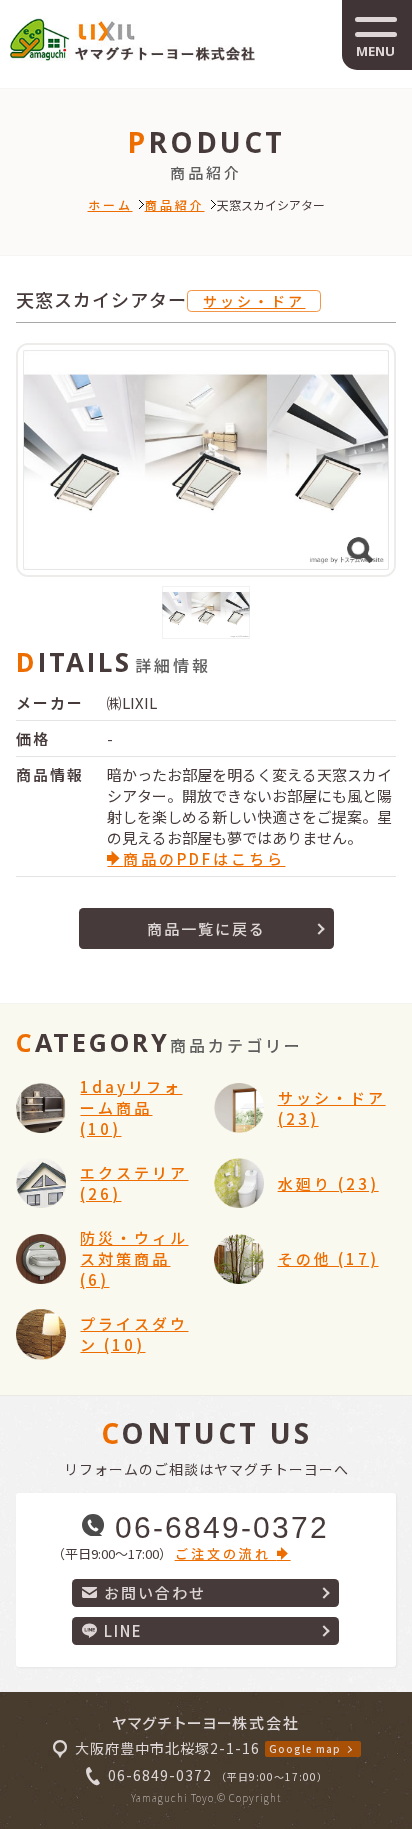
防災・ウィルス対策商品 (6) (134, 1258)
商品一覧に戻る (206, 928)
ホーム (110, 204)
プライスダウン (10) (134, 1334)
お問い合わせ (155, 1592)
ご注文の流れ (226, 1553)
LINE (123, 1630)
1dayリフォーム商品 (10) (131, 1107)
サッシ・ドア (254, 301)
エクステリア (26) (134, 1183)
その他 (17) (328, 1258)
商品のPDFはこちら (204, 858)
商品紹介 (175, 204)
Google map (305, 1748)
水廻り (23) (328, 1183)
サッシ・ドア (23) (332, 1108)
